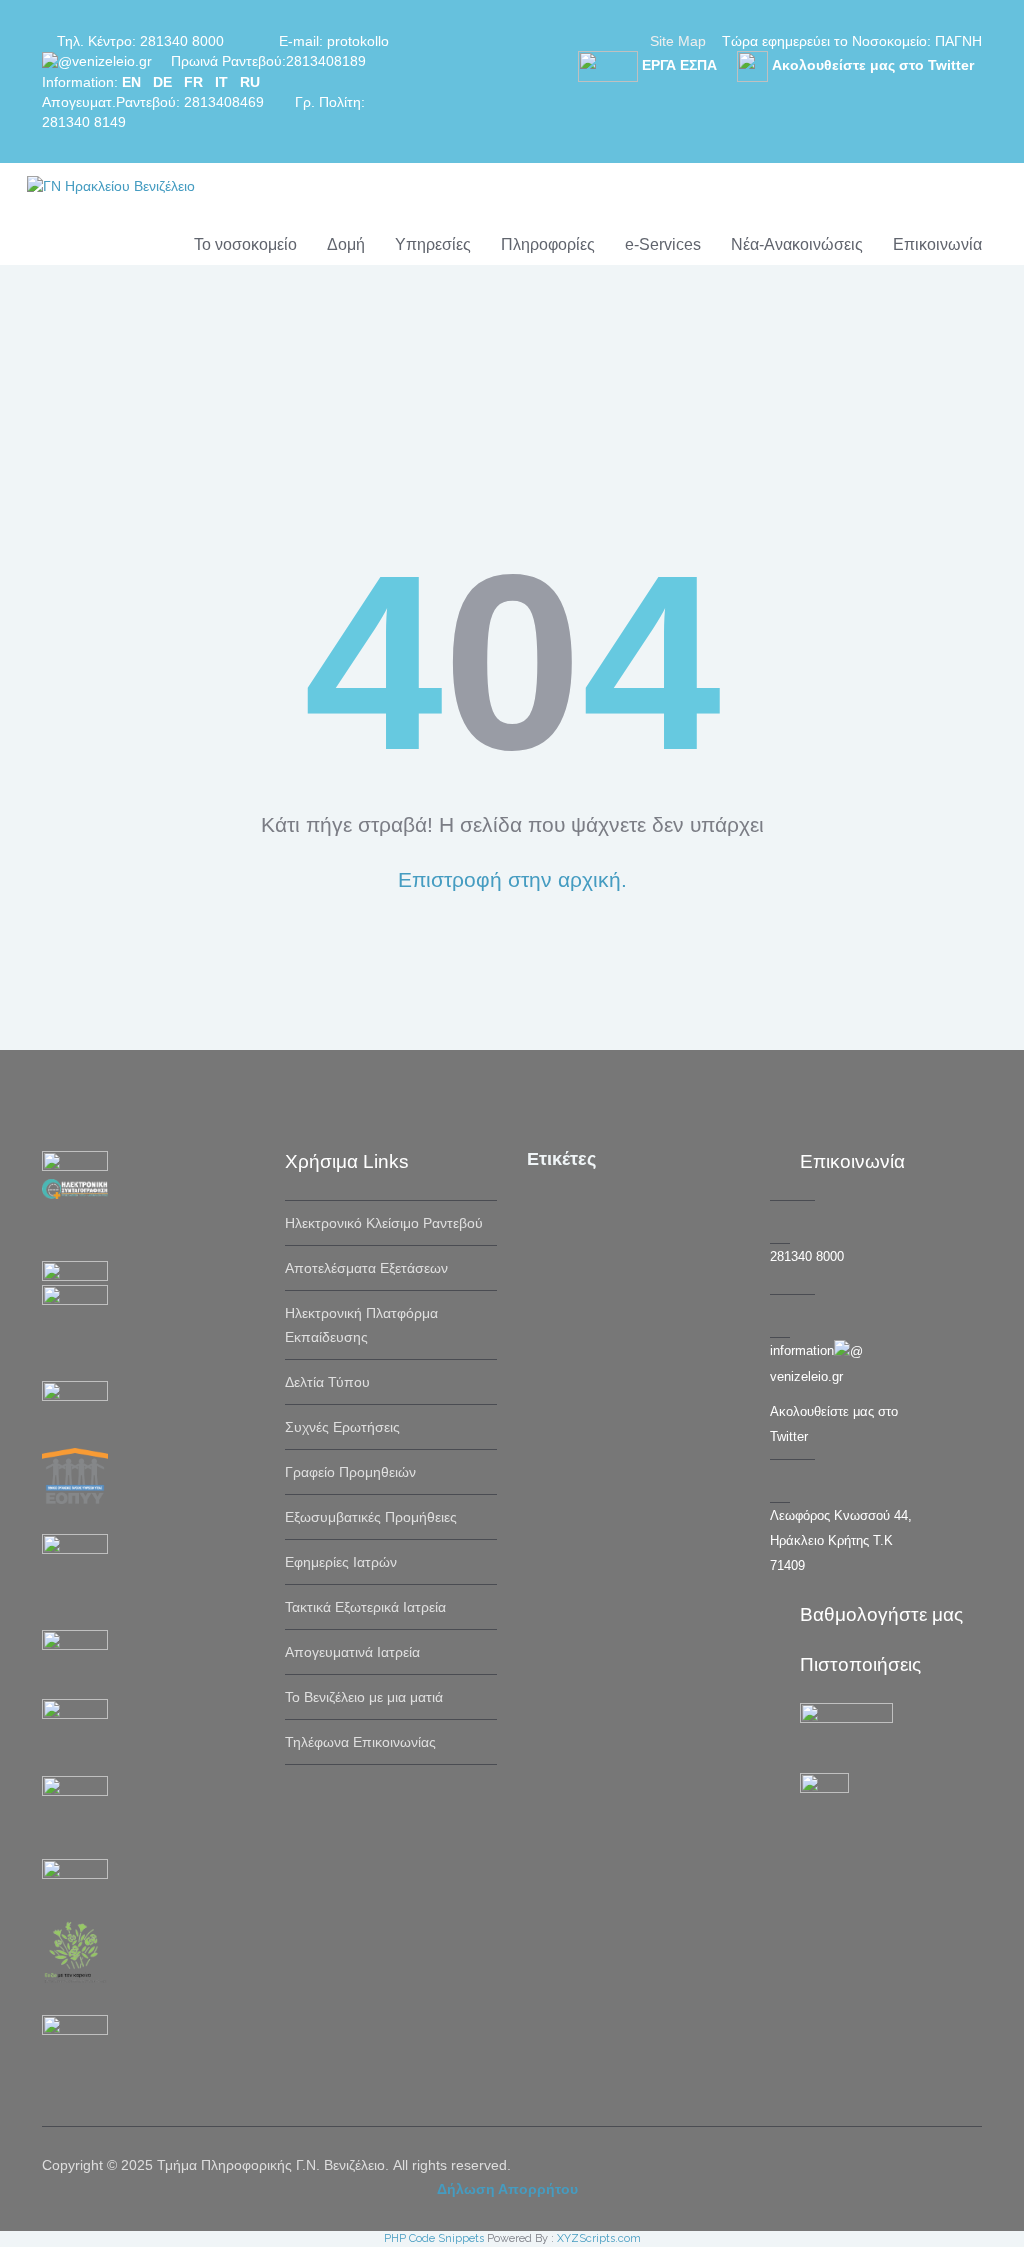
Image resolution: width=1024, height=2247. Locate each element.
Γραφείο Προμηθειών (350, 1472)
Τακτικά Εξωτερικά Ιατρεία (365, 1607)
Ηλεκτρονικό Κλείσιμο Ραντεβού (384, 1223)
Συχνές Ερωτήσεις (342, 1427)
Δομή (346, 244)
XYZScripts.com (599, 2238)
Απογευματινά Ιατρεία (352, 1652)
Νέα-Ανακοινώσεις (797, 244)
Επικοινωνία (937, 244)
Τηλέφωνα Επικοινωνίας (360, 1742)
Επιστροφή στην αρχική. (512, 879)
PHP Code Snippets (434, 2238)
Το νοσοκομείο (245, 244)
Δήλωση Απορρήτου (507, 2189)
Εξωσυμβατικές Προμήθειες (371, 1517)
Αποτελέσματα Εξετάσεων (366, 1268)
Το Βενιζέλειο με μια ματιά (364, 1697)
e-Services (663, 244)
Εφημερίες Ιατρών (341, 1562)
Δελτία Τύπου (327, 1382)
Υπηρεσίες (433, 244)
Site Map (678, 41)
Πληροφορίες (548, 244)
